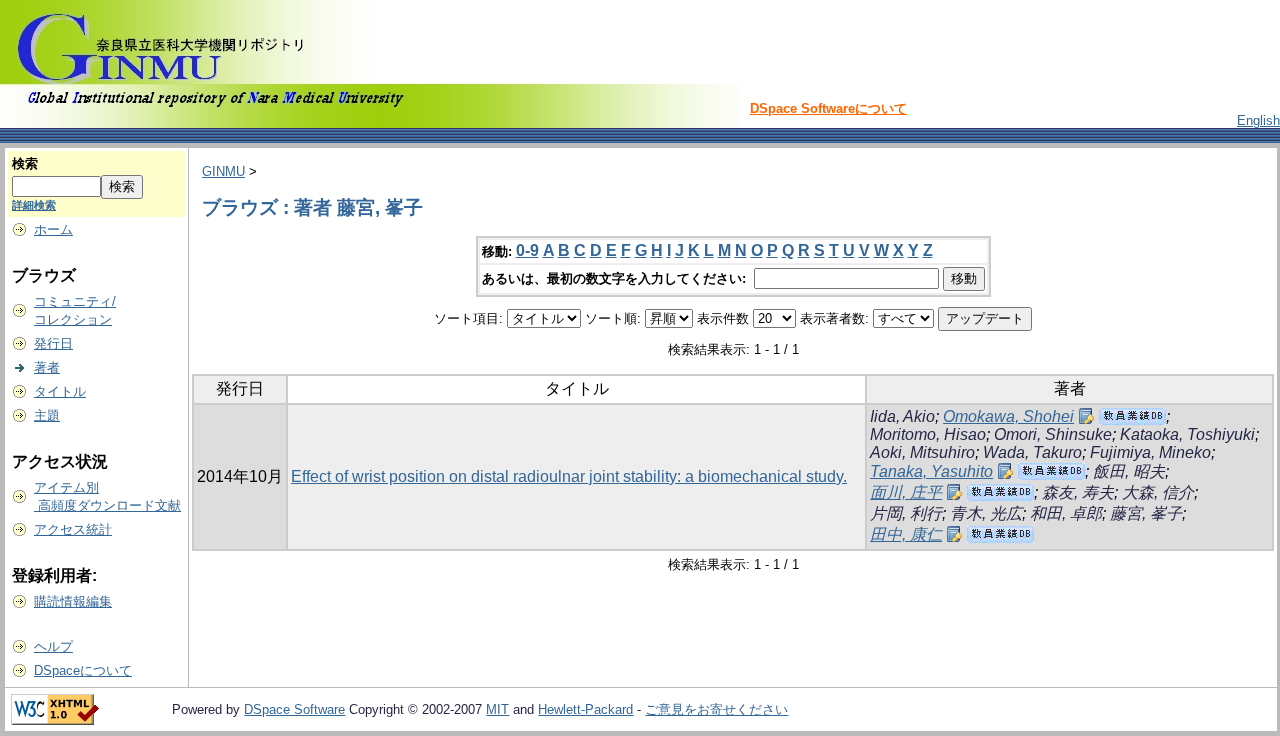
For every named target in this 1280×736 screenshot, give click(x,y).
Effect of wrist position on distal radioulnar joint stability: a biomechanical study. (569, 476)
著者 (47, 367)
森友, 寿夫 (1078, 492)
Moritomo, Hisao (928, 434)
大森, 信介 (1158, 492)
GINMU (223, 171)
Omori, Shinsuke (1053, 434)
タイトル (60, 391)
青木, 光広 (986, 513)
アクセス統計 (73, 529)
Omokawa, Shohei (1008, 416)
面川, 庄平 (906, 492)
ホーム (53, 229)
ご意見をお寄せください (716, 709)
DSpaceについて (83, 670)
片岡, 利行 (906, 513)
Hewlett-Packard (585, 709)
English (1258, 120)
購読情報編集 (73, 601)
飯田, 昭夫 (1129, 471)
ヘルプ (53, 646)
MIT (497, 709)
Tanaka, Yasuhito (931, 471)
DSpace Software (294, 709)
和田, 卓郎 (1066, 513)
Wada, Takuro (1032, 452)
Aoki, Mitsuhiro (922, 452)
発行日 (53, 343)
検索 (25, 163)
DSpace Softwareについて (828, 108)
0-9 (527, 250)
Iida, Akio (902, 416)
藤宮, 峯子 (1146, 513)
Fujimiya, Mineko (1150, 452)
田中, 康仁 (906, 534)
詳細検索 (34, 205)
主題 (47, 415)
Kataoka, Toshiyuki (1187, 434)
